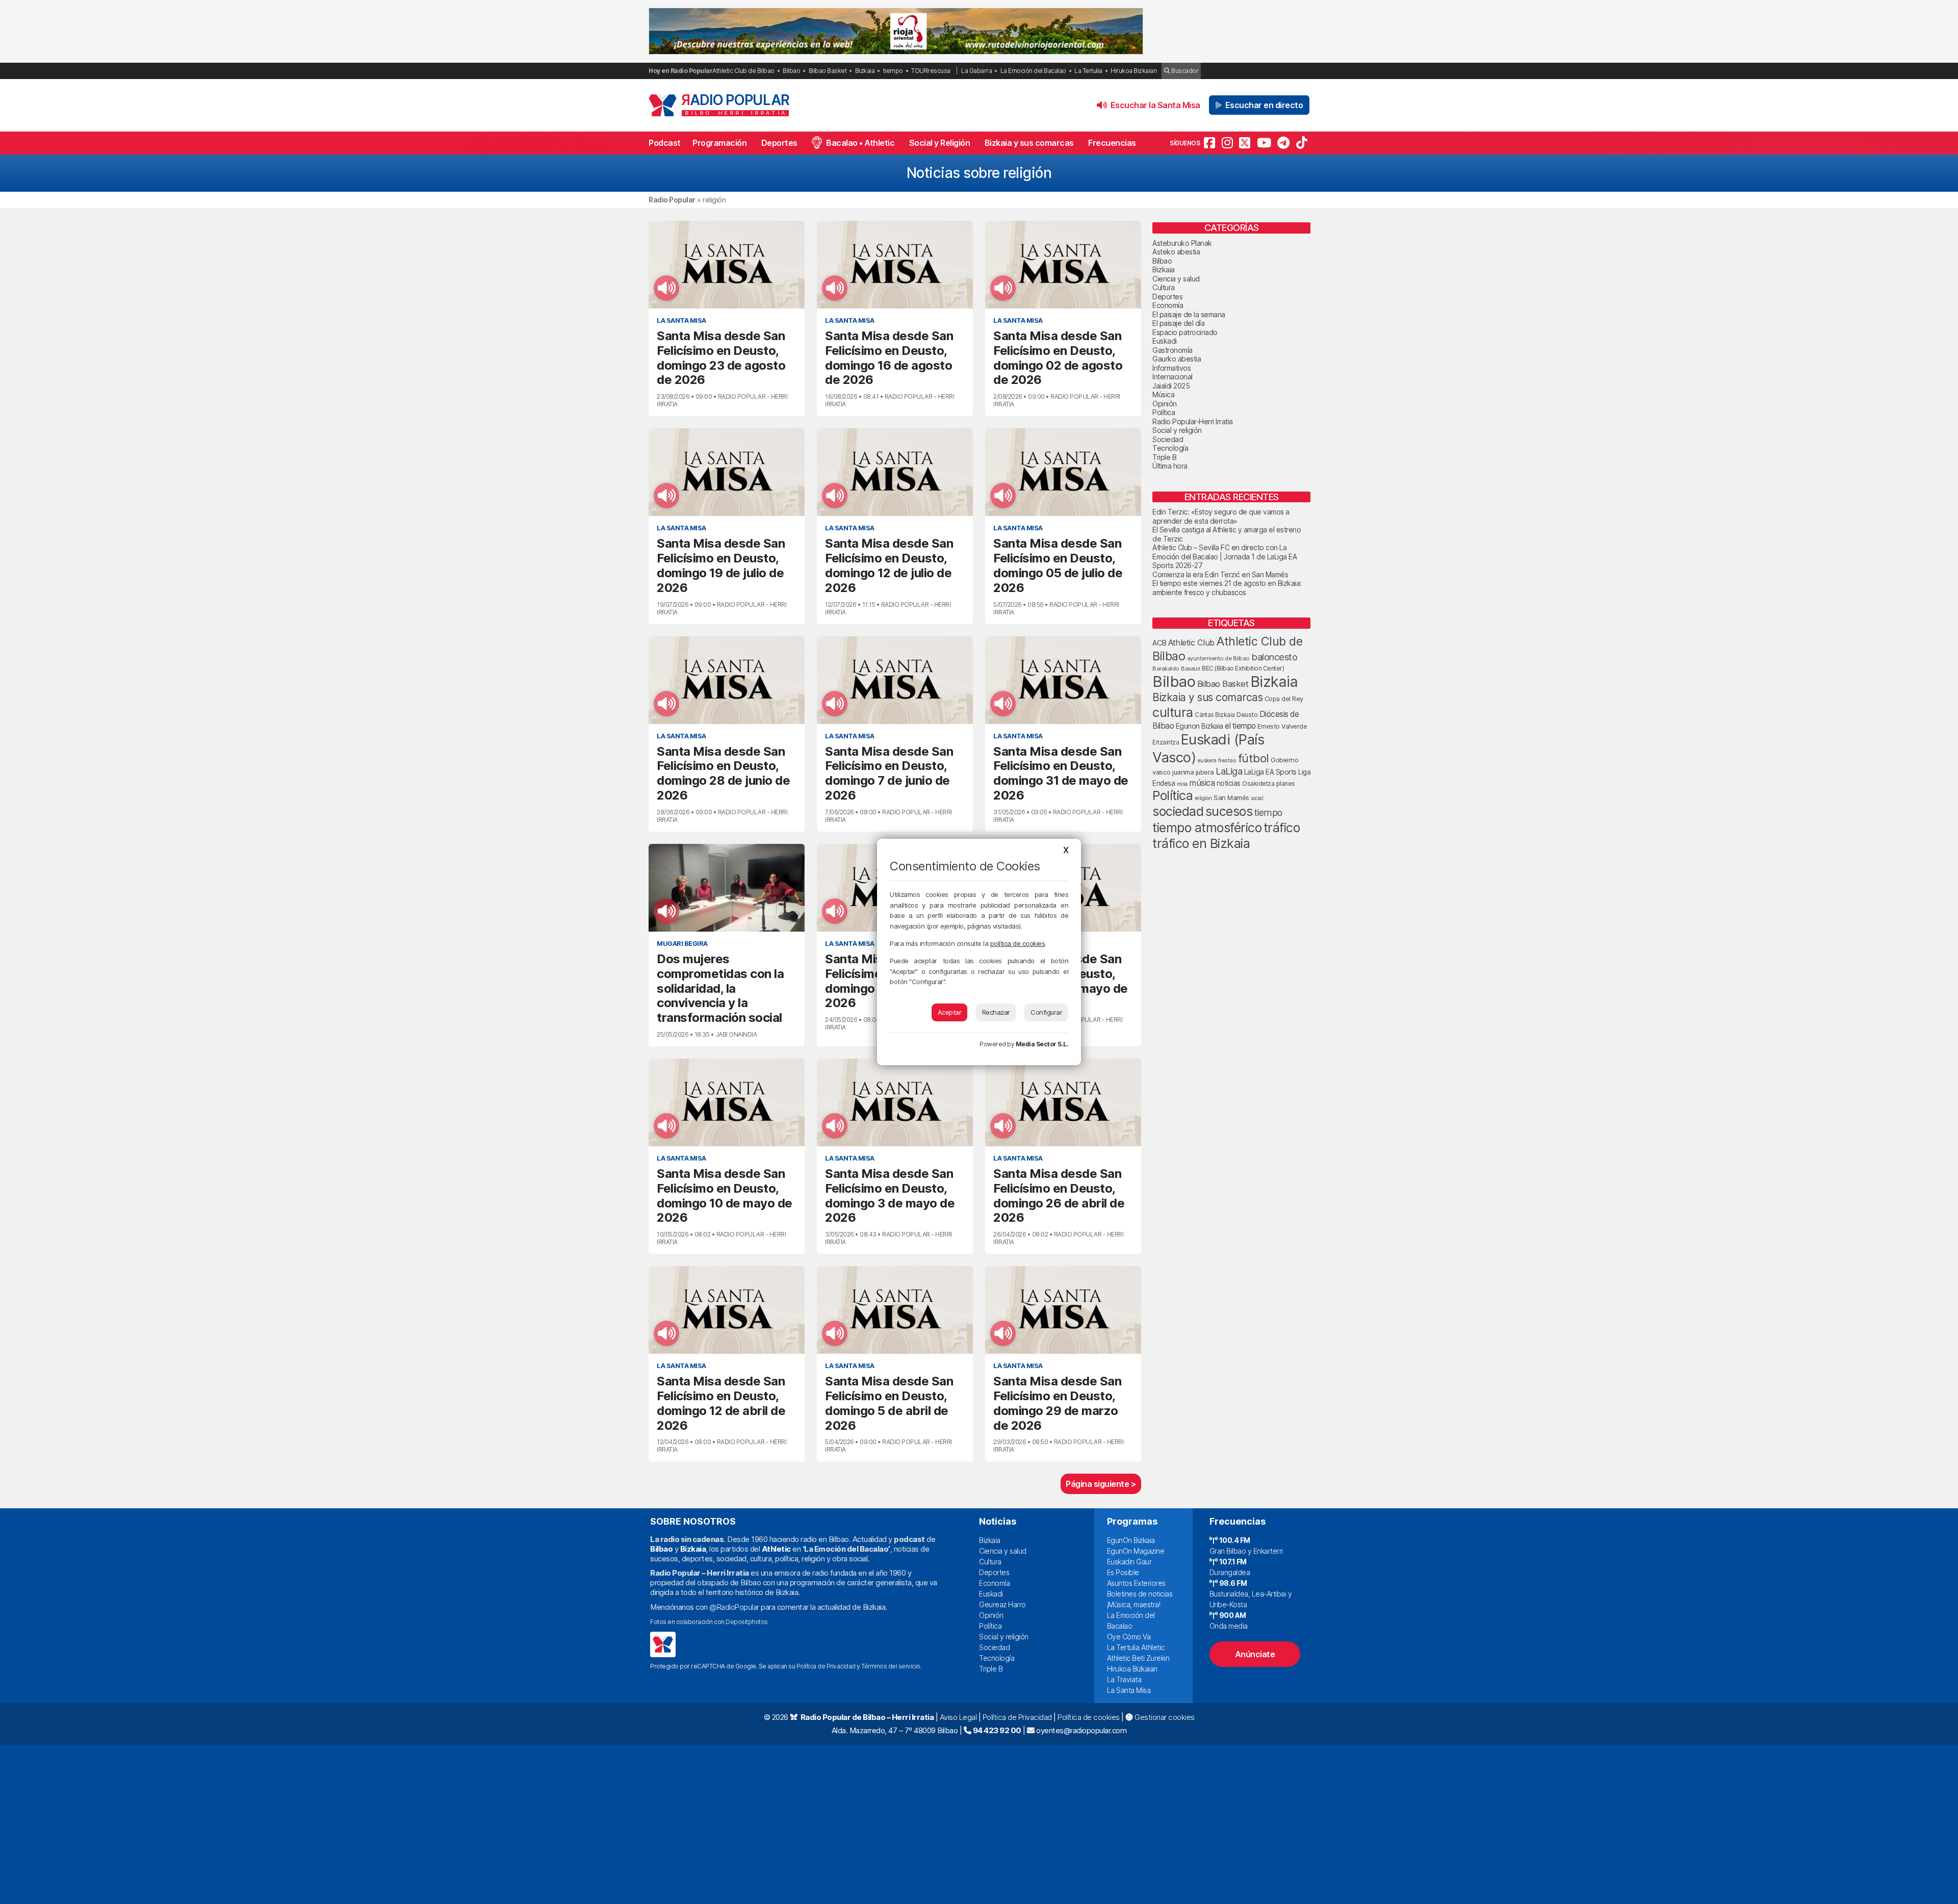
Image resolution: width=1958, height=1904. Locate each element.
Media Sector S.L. (1042, 1044)
